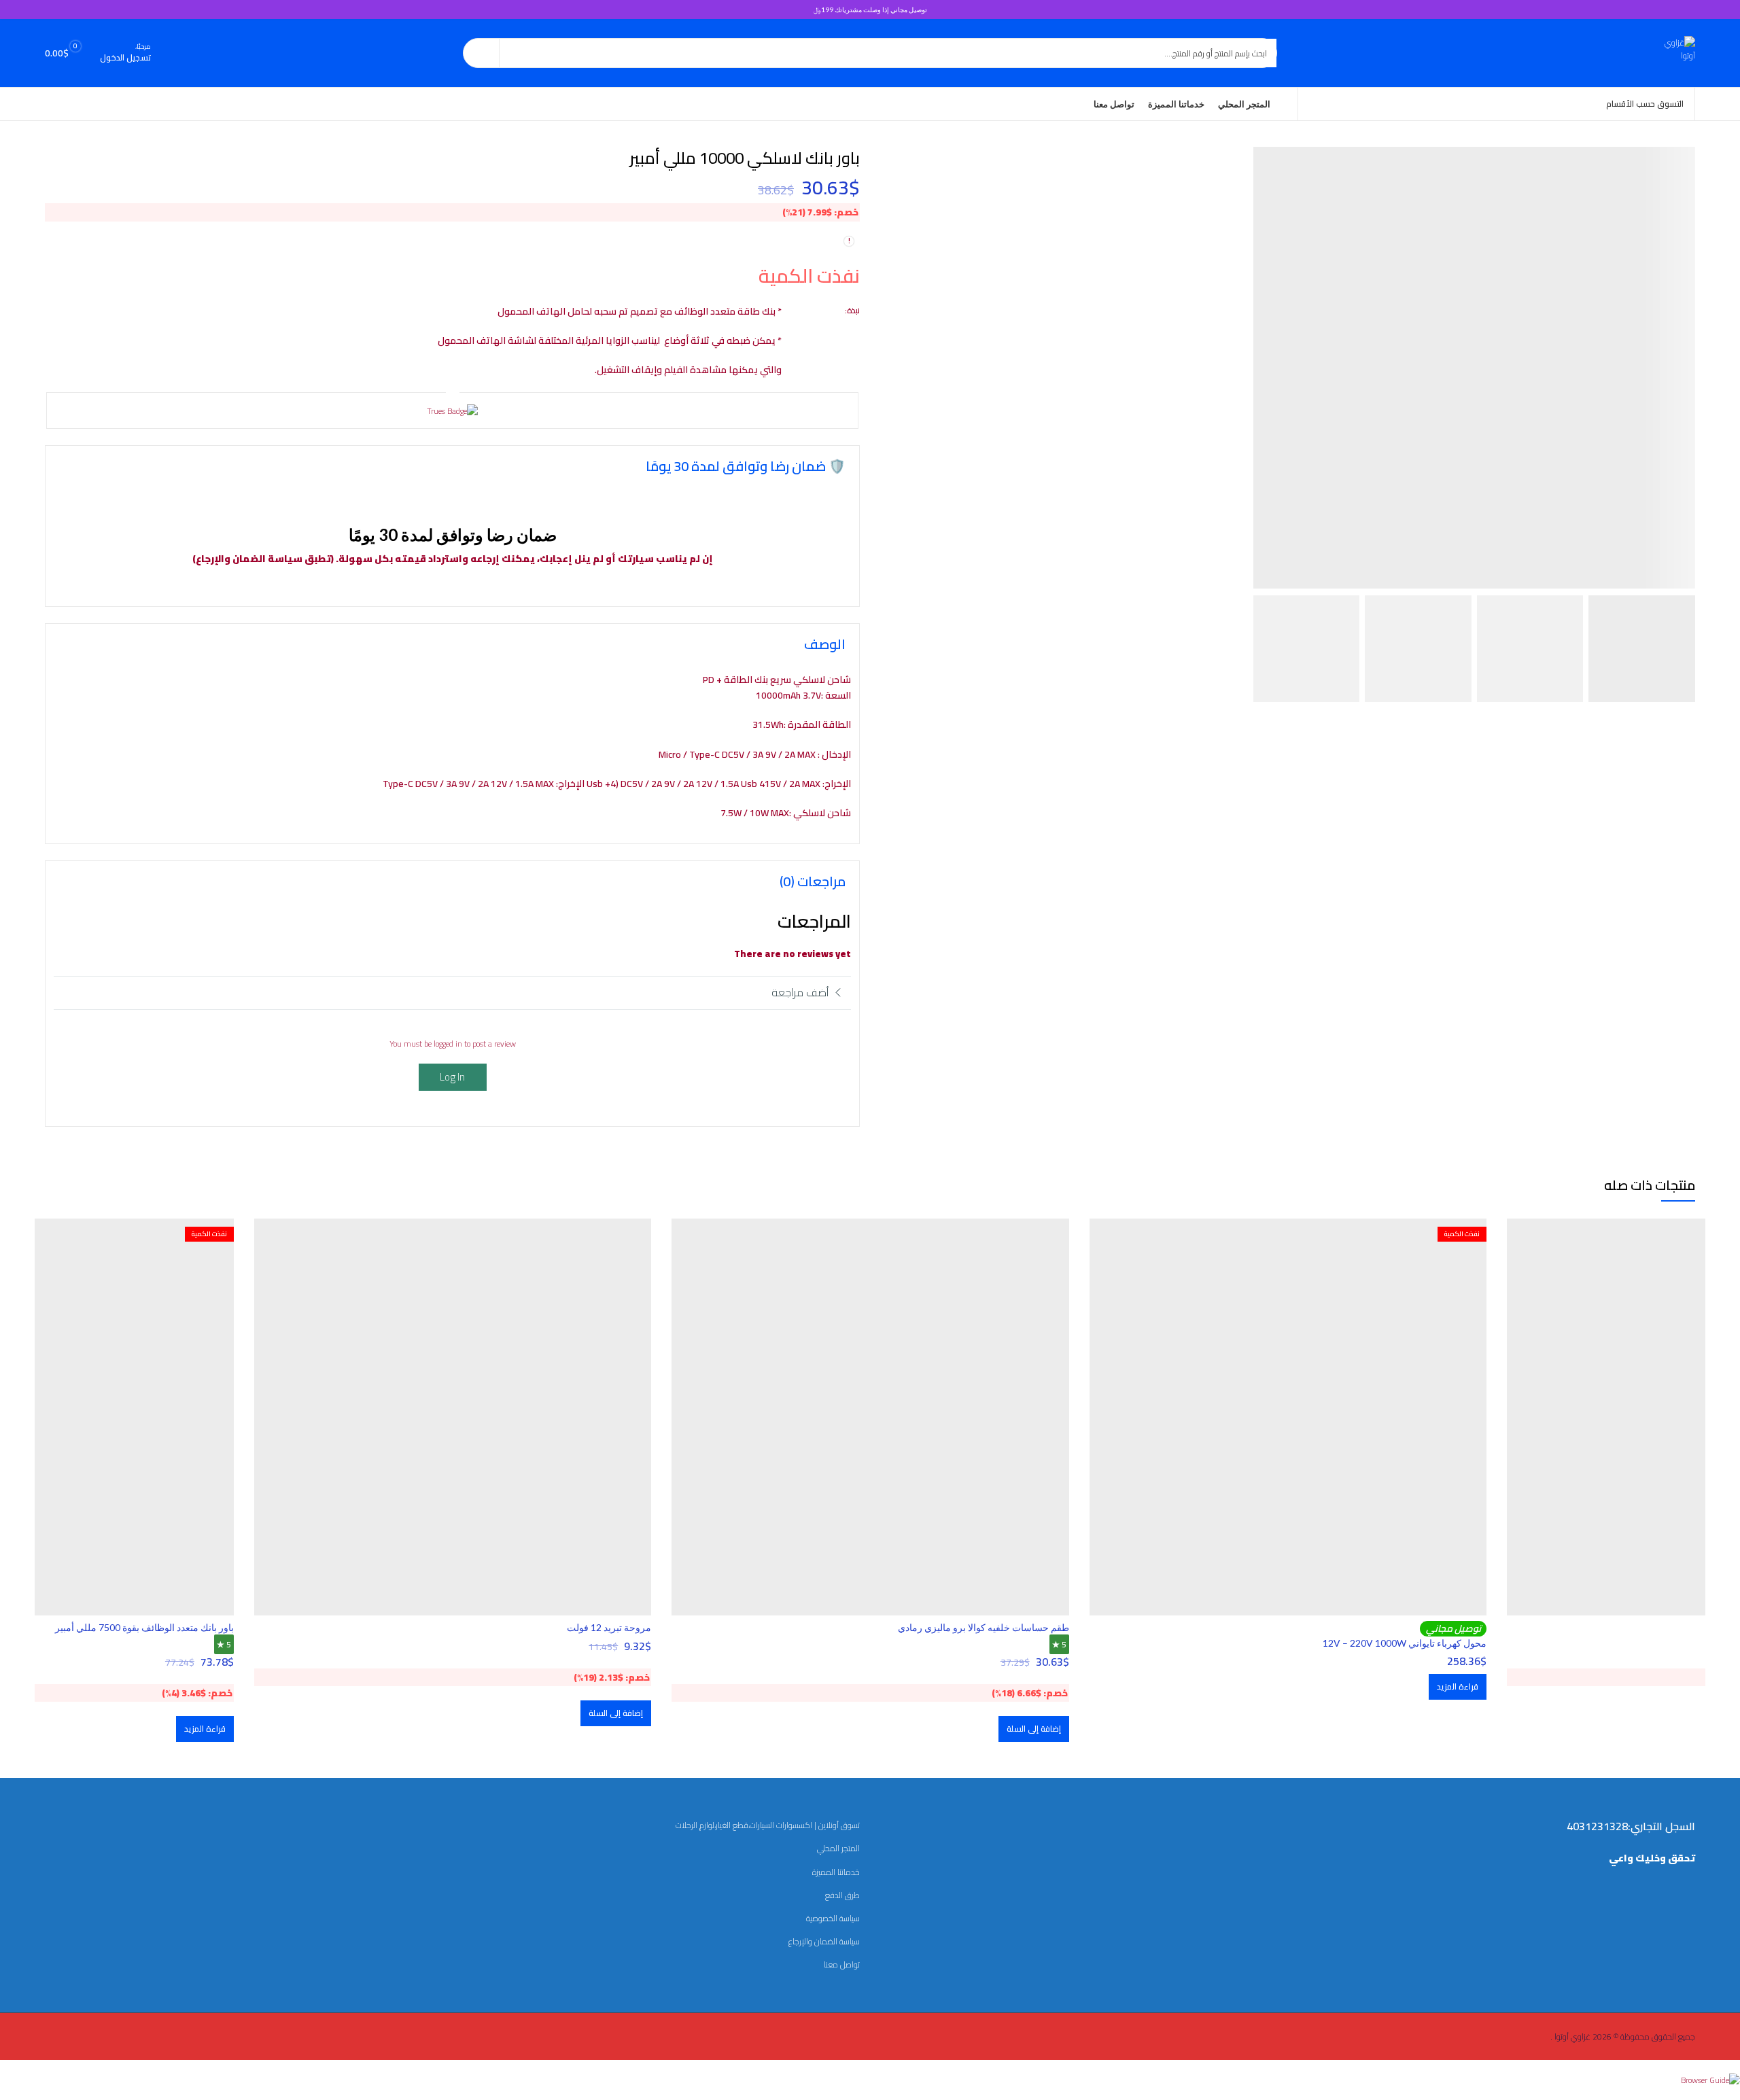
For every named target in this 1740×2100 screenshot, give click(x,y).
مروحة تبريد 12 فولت (609, 1627)
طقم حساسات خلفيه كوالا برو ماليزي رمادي (984, 1627)
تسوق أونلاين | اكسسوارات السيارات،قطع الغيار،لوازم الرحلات (768, 1825)
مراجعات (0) (813, 881)
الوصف (825, 644)
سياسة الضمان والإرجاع (824, 1941)
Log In (452, 1077)
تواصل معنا (842, 1964)
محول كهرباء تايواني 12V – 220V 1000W (1405, 1643)
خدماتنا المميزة (836, 1872)
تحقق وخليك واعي (1652, 1858)
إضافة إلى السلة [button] (1034, 1729)
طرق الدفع (842, 1895)
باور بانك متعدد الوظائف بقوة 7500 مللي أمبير (144, 1627)
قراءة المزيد (1458, 1686)
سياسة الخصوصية (833, 1918)
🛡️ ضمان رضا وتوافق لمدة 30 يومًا (746, 466)
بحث (481, 53)
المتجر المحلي (838, 1848)
